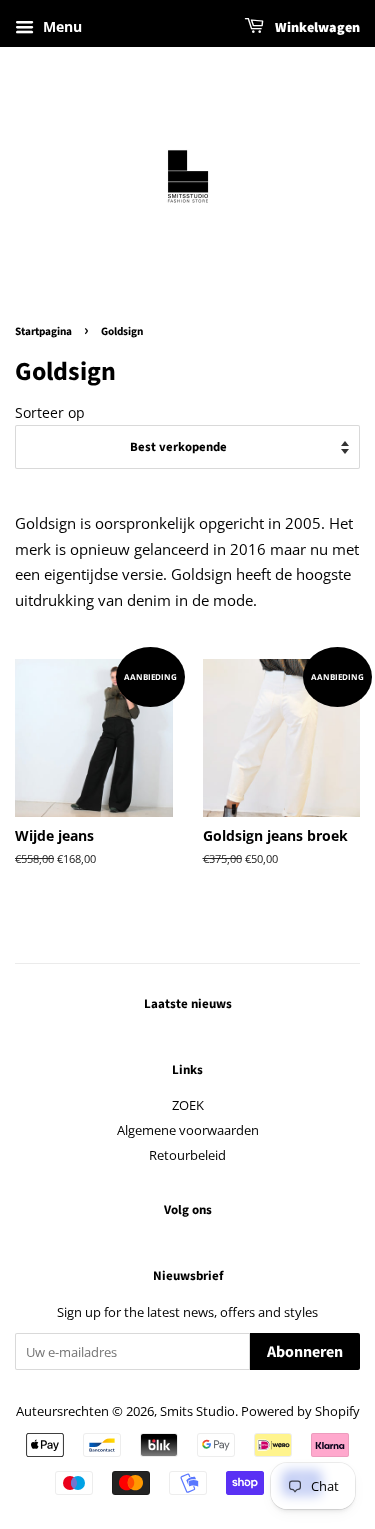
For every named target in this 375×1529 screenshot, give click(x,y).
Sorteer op (50, 413)
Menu (60, 26)
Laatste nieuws (188, 1004)
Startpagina (43, 331)
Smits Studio (197, 1411)
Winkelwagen (316, 28)
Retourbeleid (187, 1155)
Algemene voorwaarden (188, 1130)
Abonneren (305, 1352)
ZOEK (188, 1105)
